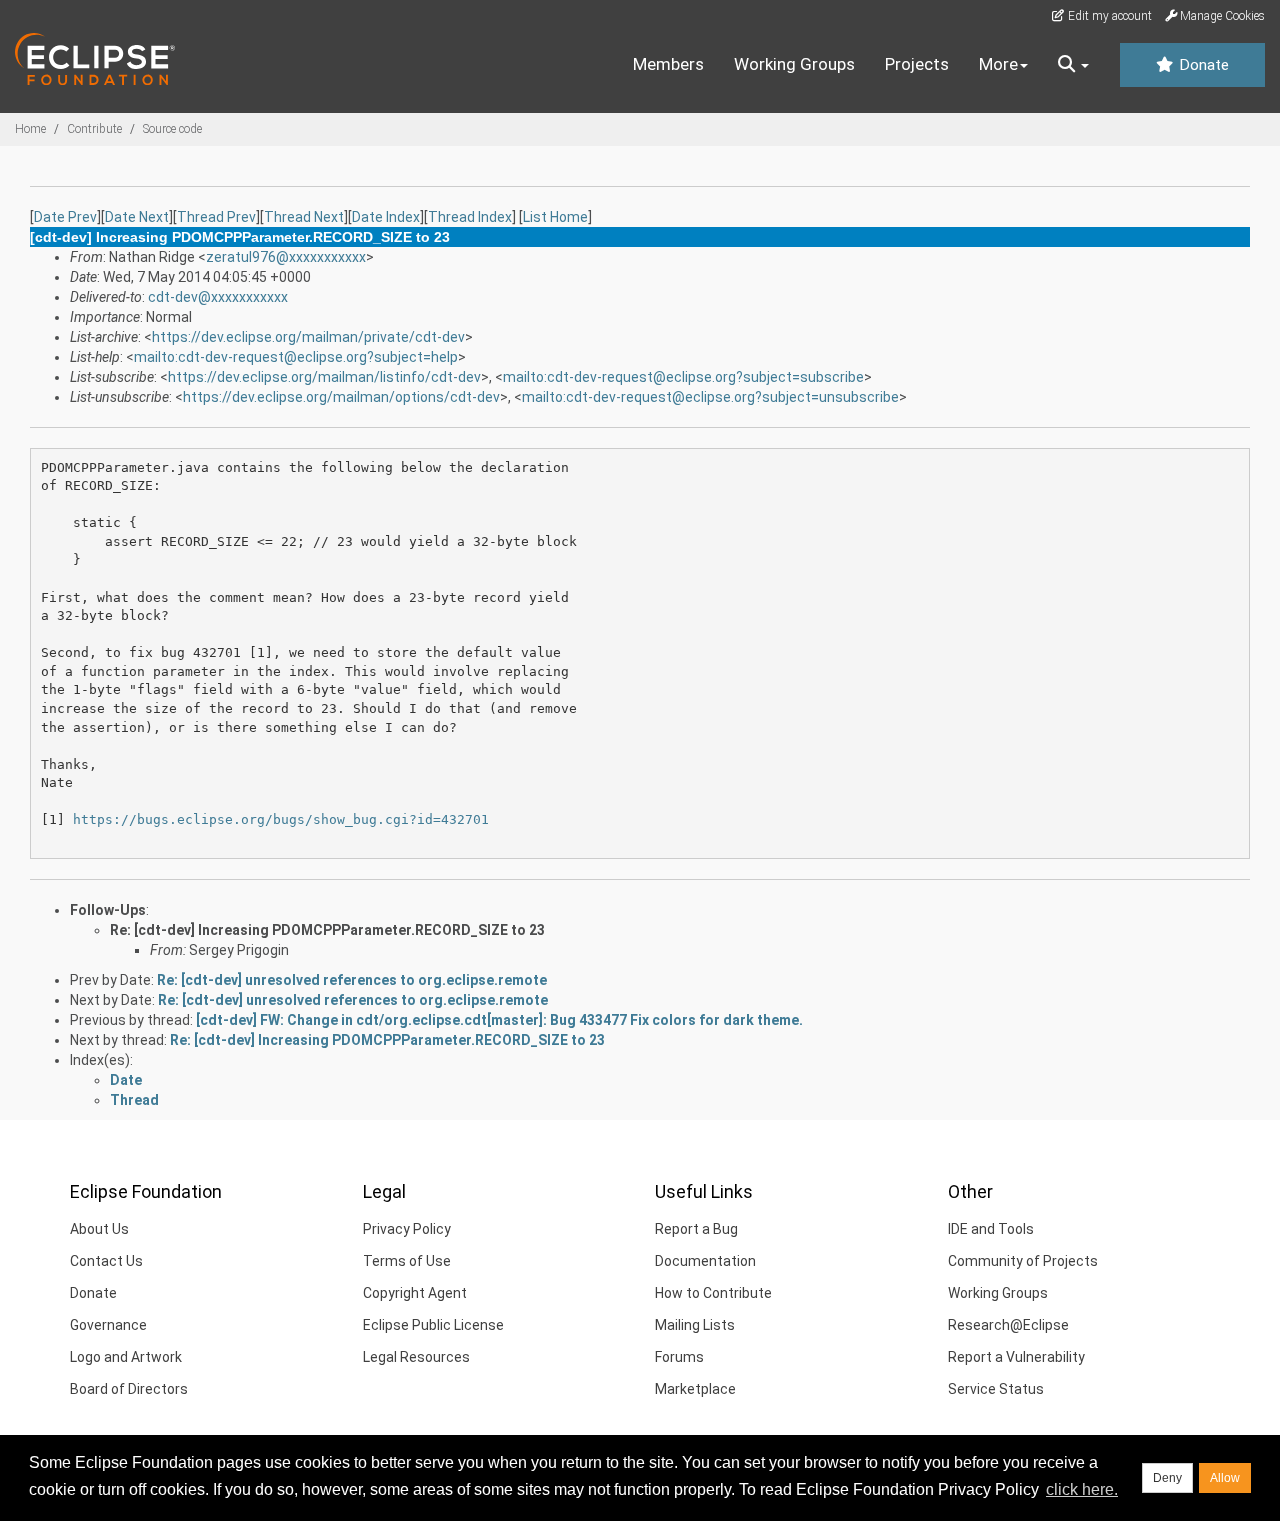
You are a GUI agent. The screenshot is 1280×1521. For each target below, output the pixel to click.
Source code (172, 129)
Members (668, 64)
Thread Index (470, 217)
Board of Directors (129, 1389)
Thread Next (304, 217)
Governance (108, 1325)
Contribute (94, 129)
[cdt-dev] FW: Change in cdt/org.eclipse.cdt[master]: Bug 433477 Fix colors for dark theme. (499, 1020)
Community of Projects (1023, 1261)
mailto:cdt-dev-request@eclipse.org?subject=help (296, 357)
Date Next (137, 217)
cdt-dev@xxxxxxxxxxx (218, 297)
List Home (555, 217)
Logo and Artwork (126, 1357)
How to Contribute (713, 1293)
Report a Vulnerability (1016, 1357)
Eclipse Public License (433, 1325)
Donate (1202, 65)
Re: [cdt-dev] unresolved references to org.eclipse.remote (352, 980)
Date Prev (65, 217)
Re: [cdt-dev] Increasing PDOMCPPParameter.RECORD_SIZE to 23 (327, 930)
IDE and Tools (991, 1229)
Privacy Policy (407, 1229)
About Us (99, 1229)
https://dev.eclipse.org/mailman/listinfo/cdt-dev (324, 377)
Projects (917, 64)
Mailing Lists (695, 1325)
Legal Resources (416, 1357)
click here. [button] (1082, 1489)
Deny (1167, 1478)
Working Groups (794, 64)
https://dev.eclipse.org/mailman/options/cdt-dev (341, 397)
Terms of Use (407, 1261)
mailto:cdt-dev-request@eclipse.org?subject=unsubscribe (710, 397)
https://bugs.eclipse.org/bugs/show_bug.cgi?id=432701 (281, 819)
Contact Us (106, 1261)
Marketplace (695, 1389)
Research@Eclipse (1008, 1325)
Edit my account (1108, 16)
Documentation (705, 1261)
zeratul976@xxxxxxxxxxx (286, 257)
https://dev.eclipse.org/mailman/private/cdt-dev (308, 337)
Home (30, 129)
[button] (1073, 65)
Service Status (996, 1389)
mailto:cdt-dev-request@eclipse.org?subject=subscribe (683, 377)
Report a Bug (696, 1229)
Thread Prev (216, 217)
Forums (679, 1357)
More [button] (998, 64)
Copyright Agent (415, 1293)
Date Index (386, 217)
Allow (1225, 1478)
